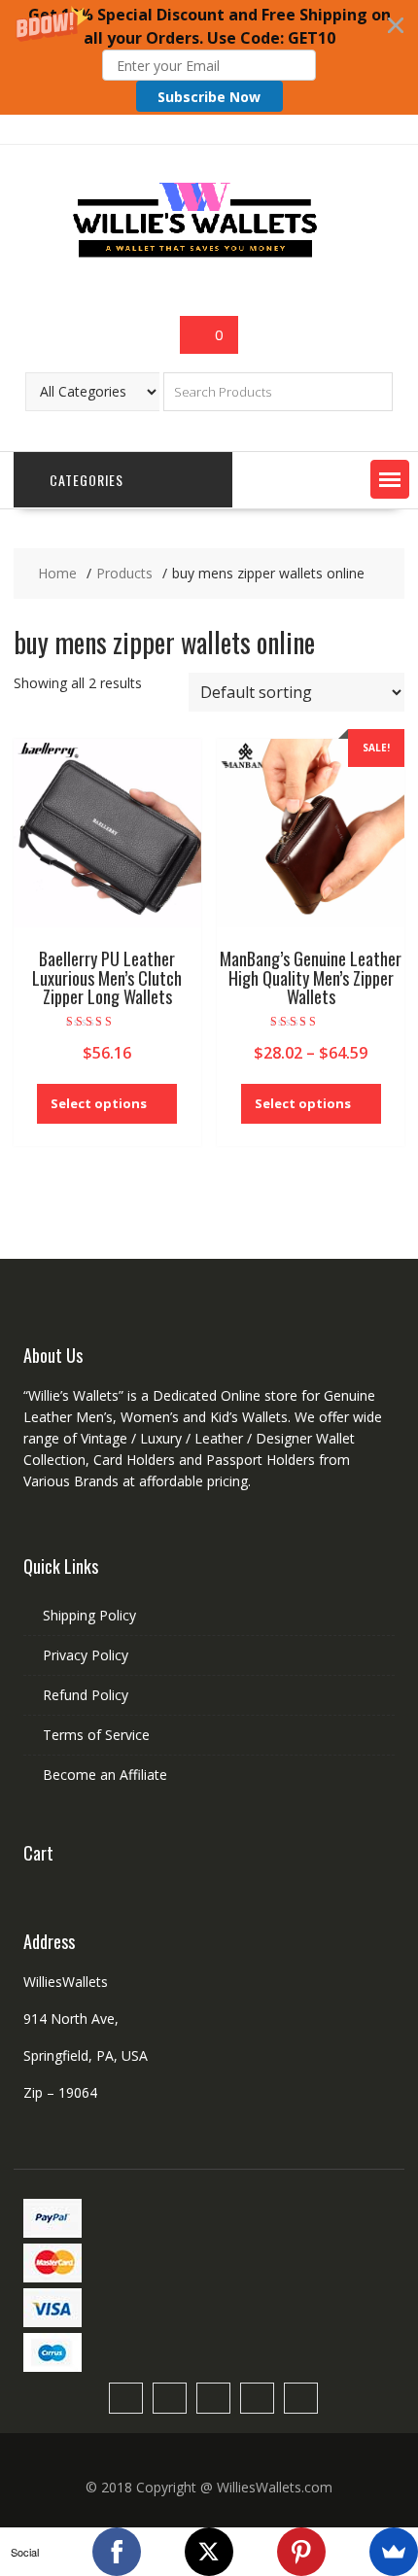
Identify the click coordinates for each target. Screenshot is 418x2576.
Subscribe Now (209, 97)
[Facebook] (117, 2552)
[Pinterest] (301, 2552)
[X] (209, 2552)
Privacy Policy (86, 1655)
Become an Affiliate (105, 1775)
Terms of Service (96, 1735)
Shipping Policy (89, 1615)
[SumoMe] (394, 2552)
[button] (209, 57)
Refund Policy (86, 1695)
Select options (99, 1103)
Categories (87, 480)
